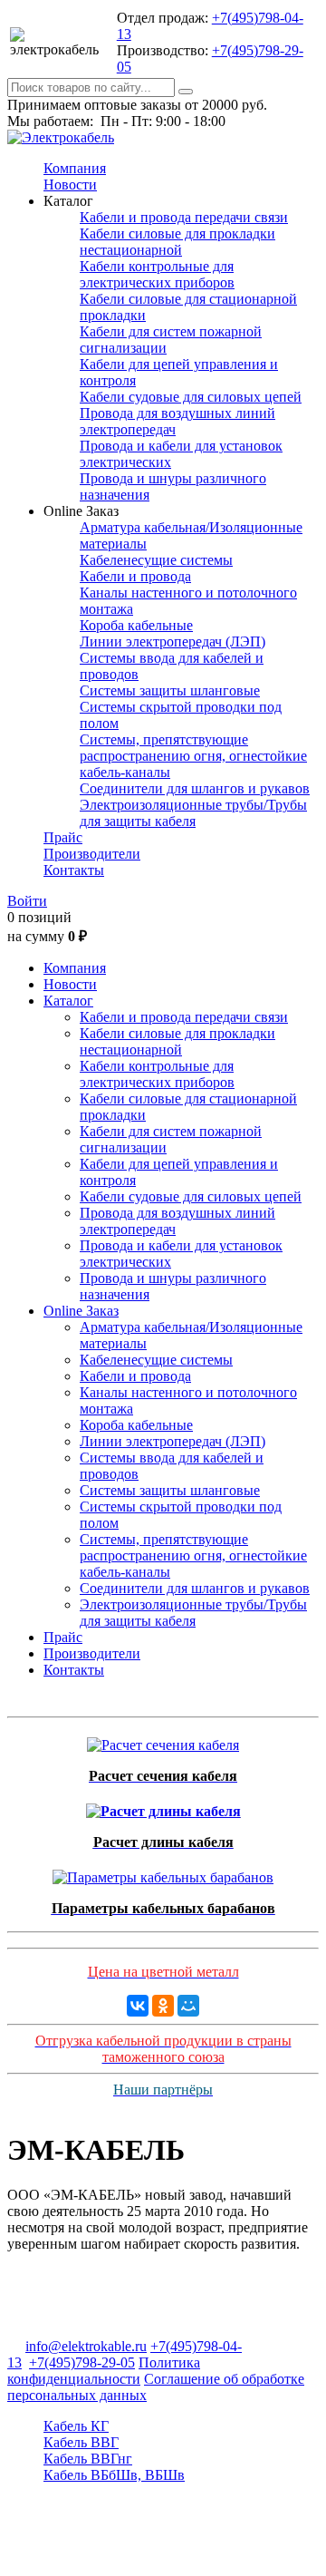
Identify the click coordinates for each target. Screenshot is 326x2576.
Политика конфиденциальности (104, 2371)
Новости (70, 185)
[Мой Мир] (188, 2006)
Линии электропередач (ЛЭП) (173, 642)
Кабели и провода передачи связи (184, 217)
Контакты (74, 870)
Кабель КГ (76, 2426)
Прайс (63, 837)
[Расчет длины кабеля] (163, 1807)
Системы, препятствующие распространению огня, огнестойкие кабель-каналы (193, 756)
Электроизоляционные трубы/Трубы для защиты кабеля (193, 813)
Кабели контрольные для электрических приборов (157, 274)
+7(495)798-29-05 (82, 2362)
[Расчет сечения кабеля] (163, 1740)
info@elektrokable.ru (86, 2346)
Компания (75, 168)
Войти (27, 901)
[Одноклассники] (163, 2006)
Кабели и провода (135, 576)
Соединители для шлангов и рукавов (195, 788)
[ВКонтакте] (138, 2006)
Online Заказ (81, 1311)
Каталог (68, 1001)
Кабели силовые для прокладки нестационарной (177, 242)
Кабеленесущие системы (156, 560)
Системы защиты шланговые (170, 690)
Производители (92, 854)
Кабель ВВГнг (88, 2459)
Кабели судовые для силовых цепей (191, 397)
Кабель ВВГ (81, 2442)
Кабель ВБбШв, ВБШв (114, 2475)
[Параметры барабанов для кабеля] (163, 1873)
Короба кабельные (136, 625)
